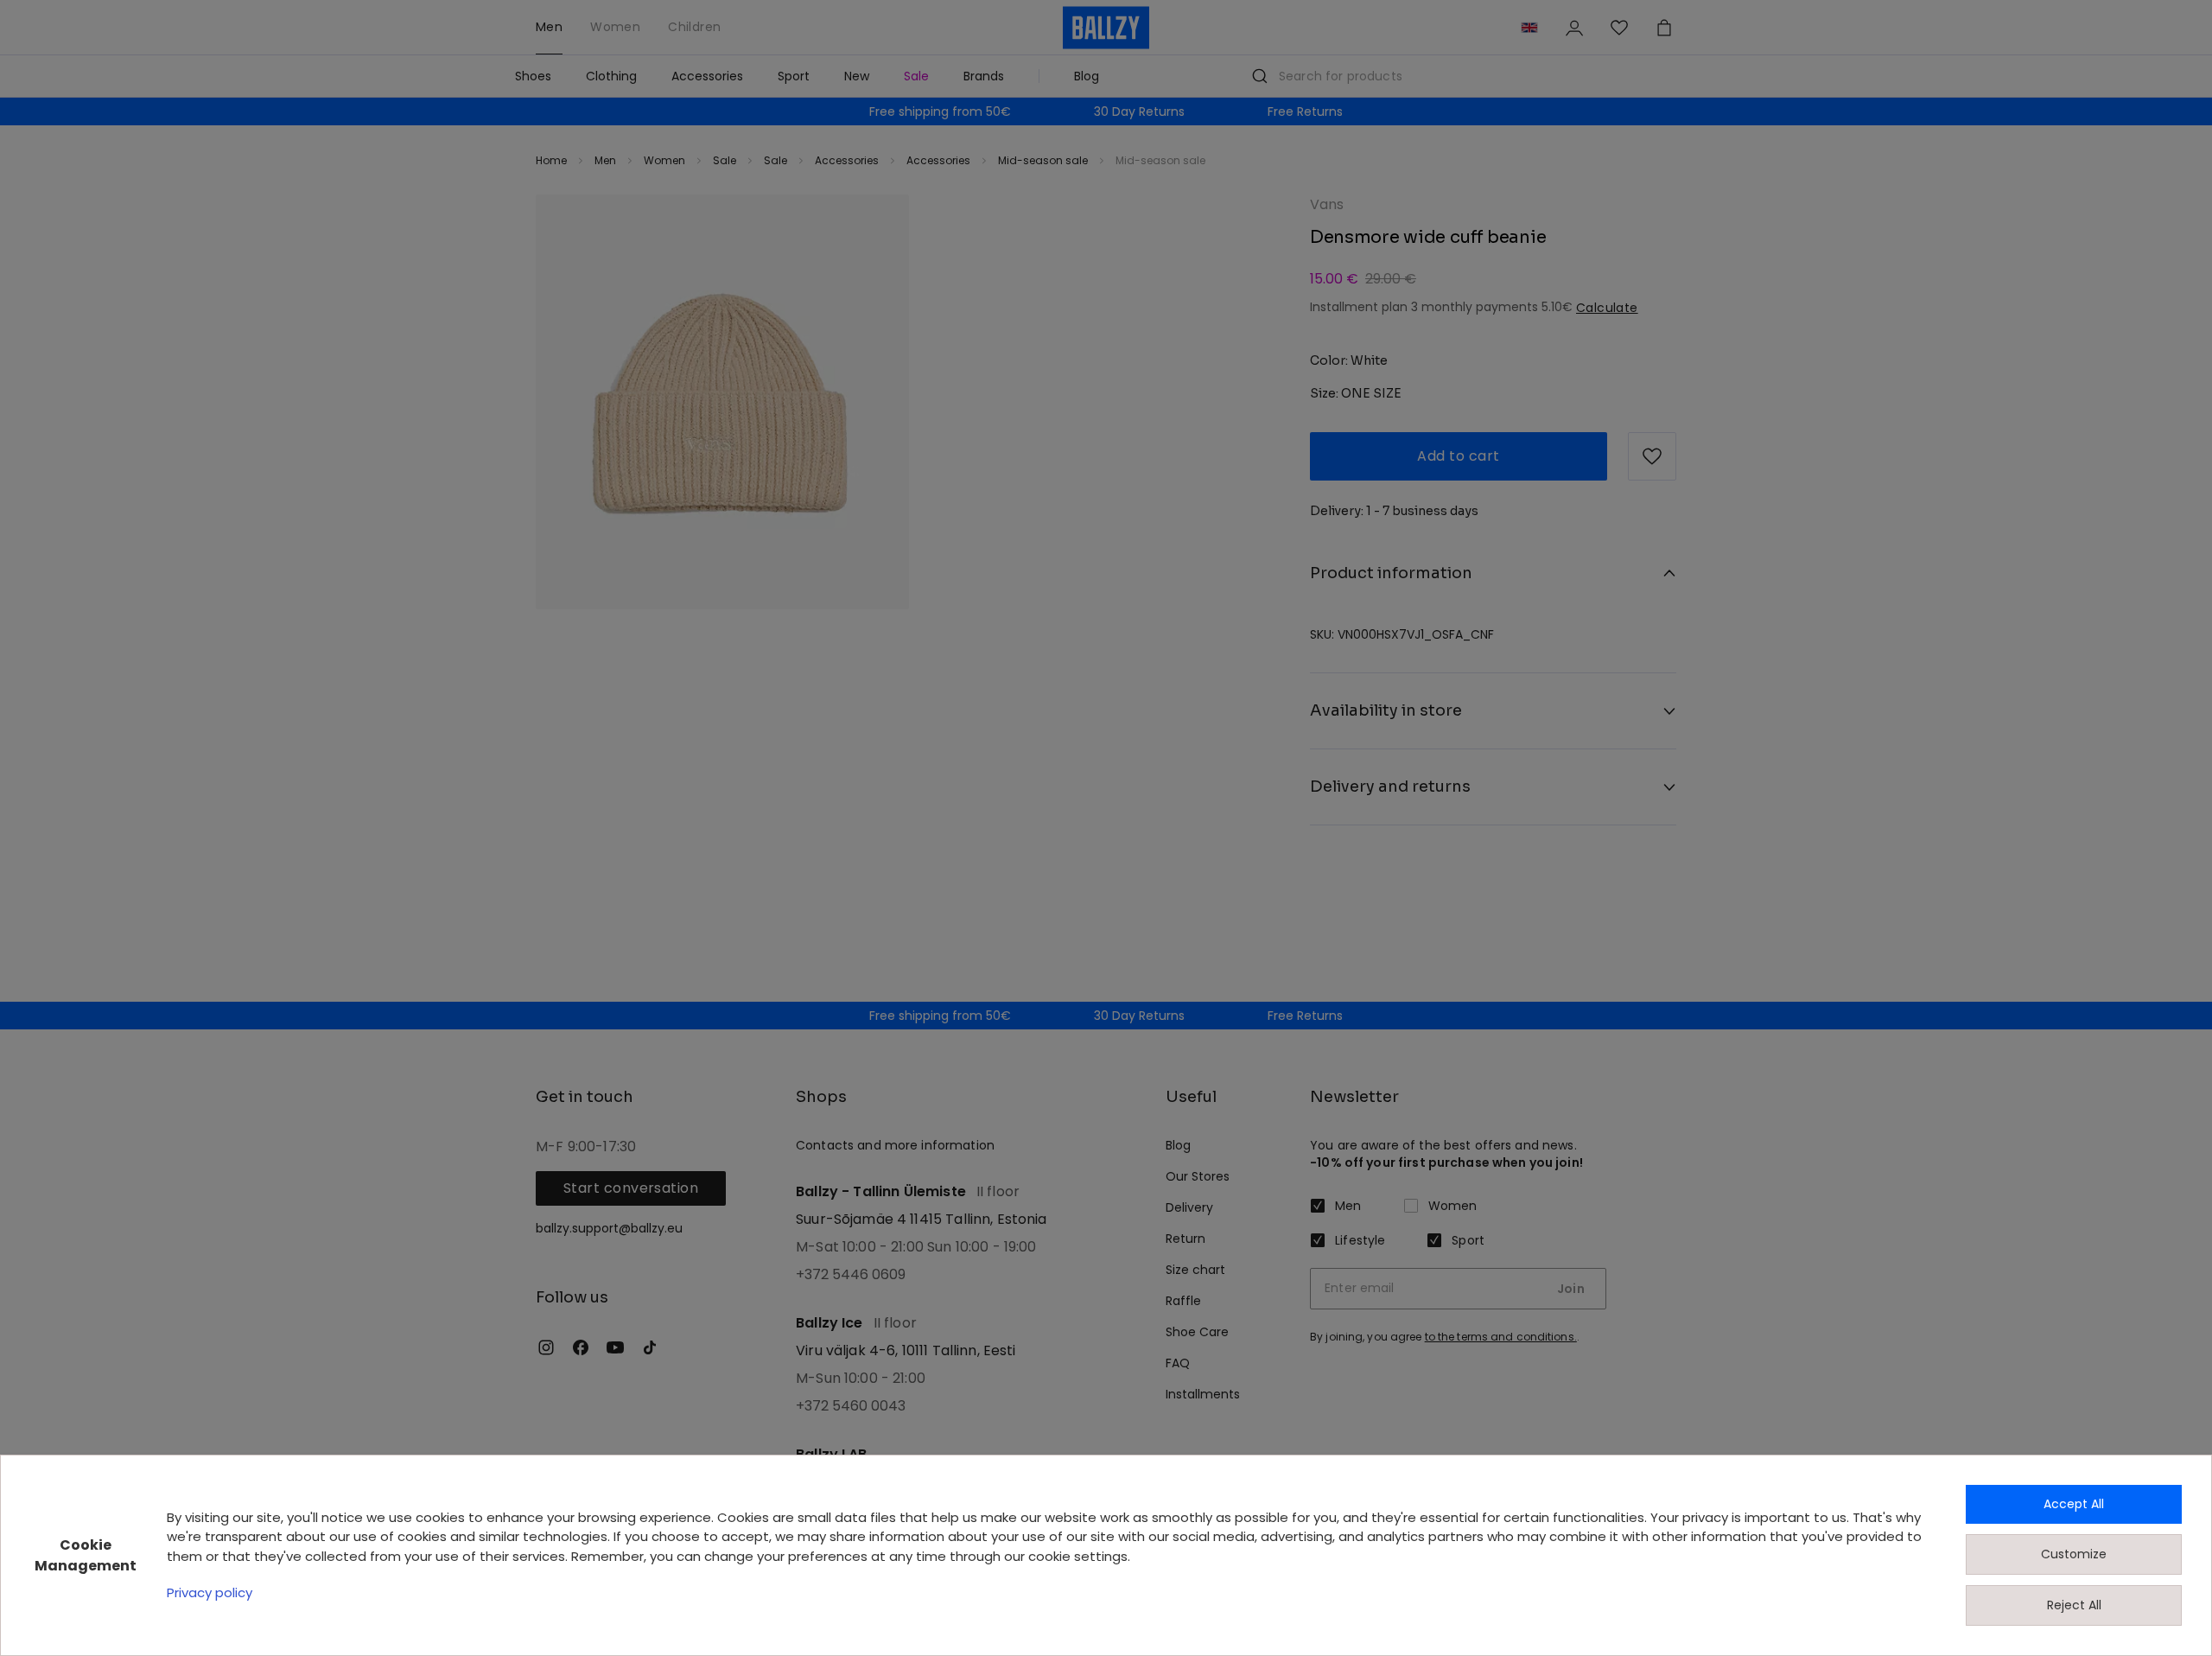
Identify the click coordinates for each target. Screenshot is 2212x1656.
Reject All (2074, 1605)
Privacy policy (210, 1592)
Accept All (2074, 1504)
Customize (2074, 1554)
